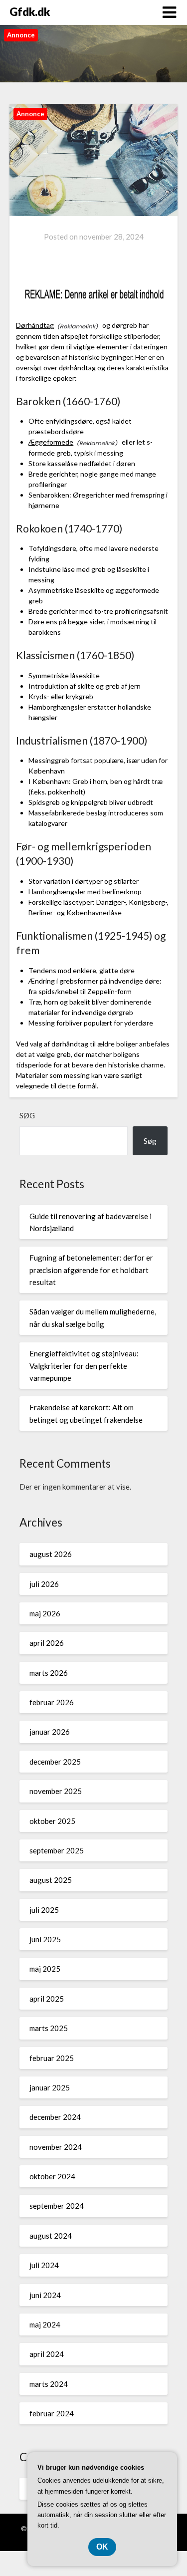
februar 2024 (52, 2413)
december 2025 (55, 1762)
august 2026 (51, 1554)
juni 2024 (45, 2295)
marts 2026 (49, 1673)
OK (102, 2547)
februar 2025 (52, 2058)
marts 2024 (49, 2384)
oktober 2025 (52, 1821)
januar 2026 (50, 1732)
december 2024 (55, 2117)
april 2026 (47, 1643)
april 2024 (47, 2354)
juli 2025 (44, 1910)
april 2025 (47, 1999)
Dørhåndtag (35, 325)
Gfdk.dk (30, 12)
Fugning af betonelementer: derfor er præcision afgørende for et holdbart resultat (91, 1270)
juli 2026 (44, 1584)
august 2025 (51, 1880)
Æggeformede (51, 442)
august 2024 (51, 2236)
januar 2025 (50, 2087)
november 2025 (56, 1791)
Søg (27, 1115)
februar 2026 (52, 1702)
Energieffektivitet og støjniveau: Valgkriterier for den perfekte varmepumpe (84, 1366)
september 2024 (57, 2206)
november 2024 (56, 2147)
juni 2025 (45, 1939)
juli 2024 (44, 2265)
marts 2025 (49, 2028)
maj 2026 (45, 1613)
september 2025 (57, 1850)
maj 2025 (45, 1969)
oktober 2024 (52, 2176)
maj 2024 (45, 2324)
